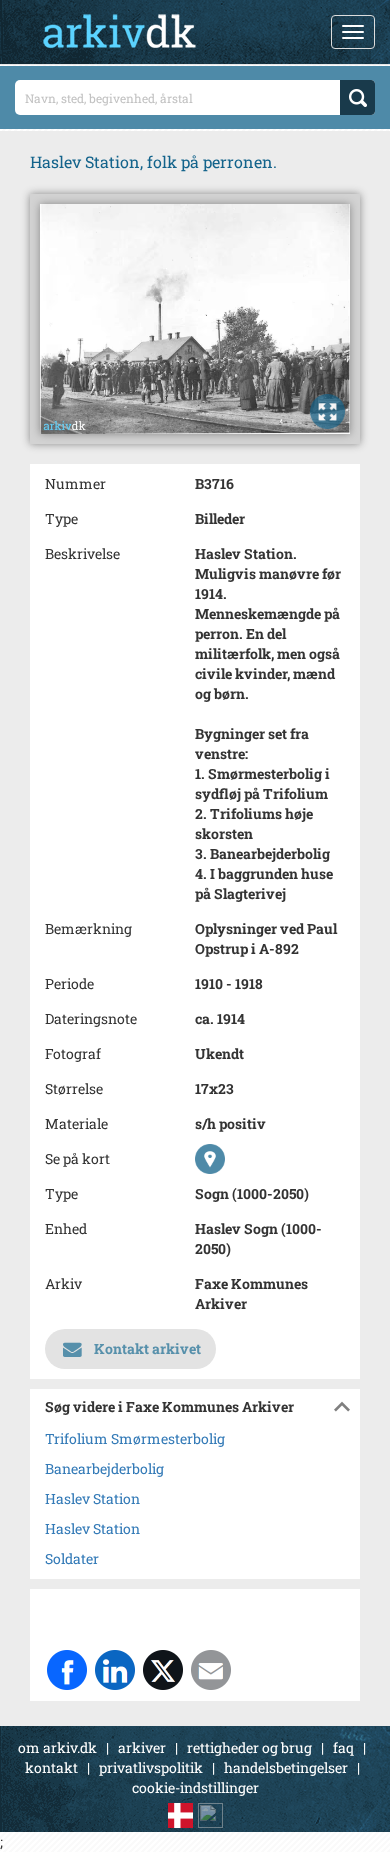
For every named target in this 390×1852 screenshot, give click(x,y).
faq (343, 1747)
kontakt (51, 1767)
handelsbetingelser (286, 1767)
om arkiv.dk (57, 1747)
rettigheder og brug (249, 1747)
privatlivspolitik (151, 1767)
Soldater (72, 1558)
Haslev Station (92, 1498)
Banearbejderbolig (104, 1468)
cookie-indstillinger (195, 1787)
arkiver (142, 1747)
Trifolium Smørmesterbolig (135, 1438)
